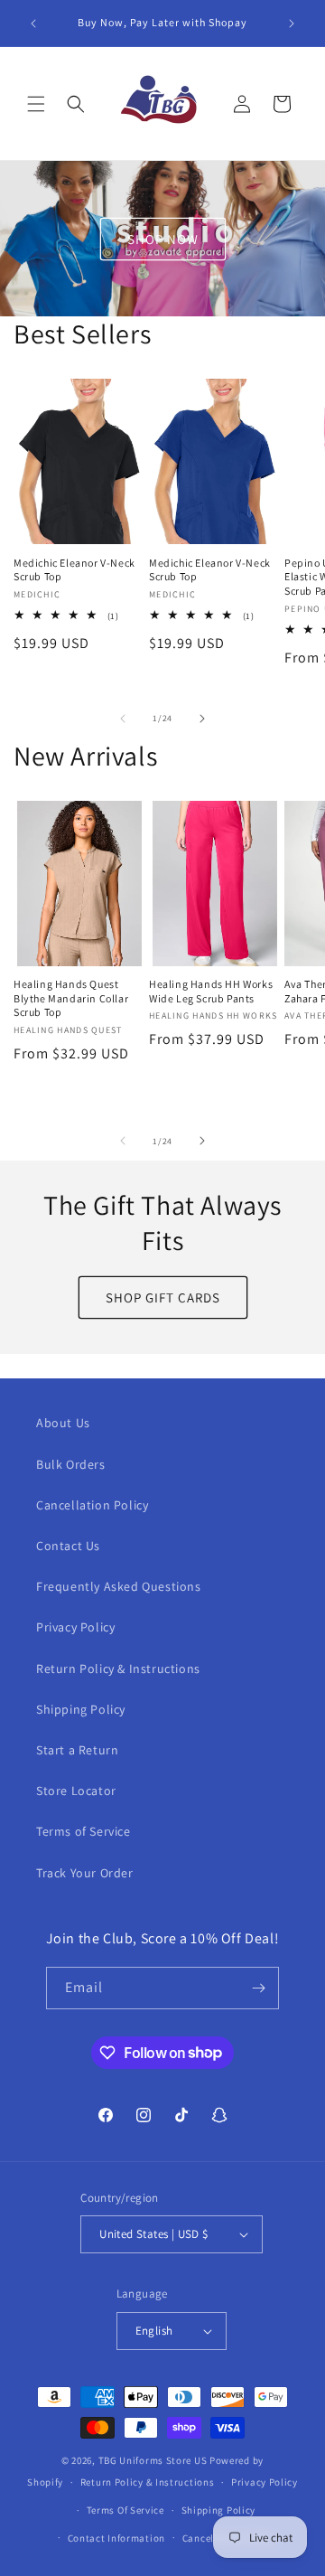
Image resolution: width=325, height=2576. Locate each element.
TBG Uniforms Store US (153, 2460)
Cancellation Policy (92, 1505)
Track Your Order (85, 1873)
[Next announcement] (292, 24)
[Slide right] (202, 719)
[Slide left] (123, 719)
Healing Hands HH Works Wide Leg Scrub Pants (211, 991)
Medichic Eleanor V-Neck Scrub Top (74, 570)
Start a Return (77, 1750)
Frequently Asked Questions (119, 1586)
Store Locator (76, 1791)
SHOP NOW (163, 238)
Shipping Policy (81, 1709)
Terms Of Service (125, 2510)
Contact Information (116, 2538)
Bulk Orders (71, 1464)
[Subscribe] (258, 1988)
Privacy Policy (75, 1627)
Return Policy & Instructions (118, 1669)
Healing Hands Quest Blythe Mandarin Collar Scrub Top (71, 998)
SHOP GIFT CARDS (163, 1297)
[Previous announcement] (33, 24)
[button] (36, 104)
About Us (63, 1423)
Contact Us (68, 1546)
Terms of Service (84, 1831)
